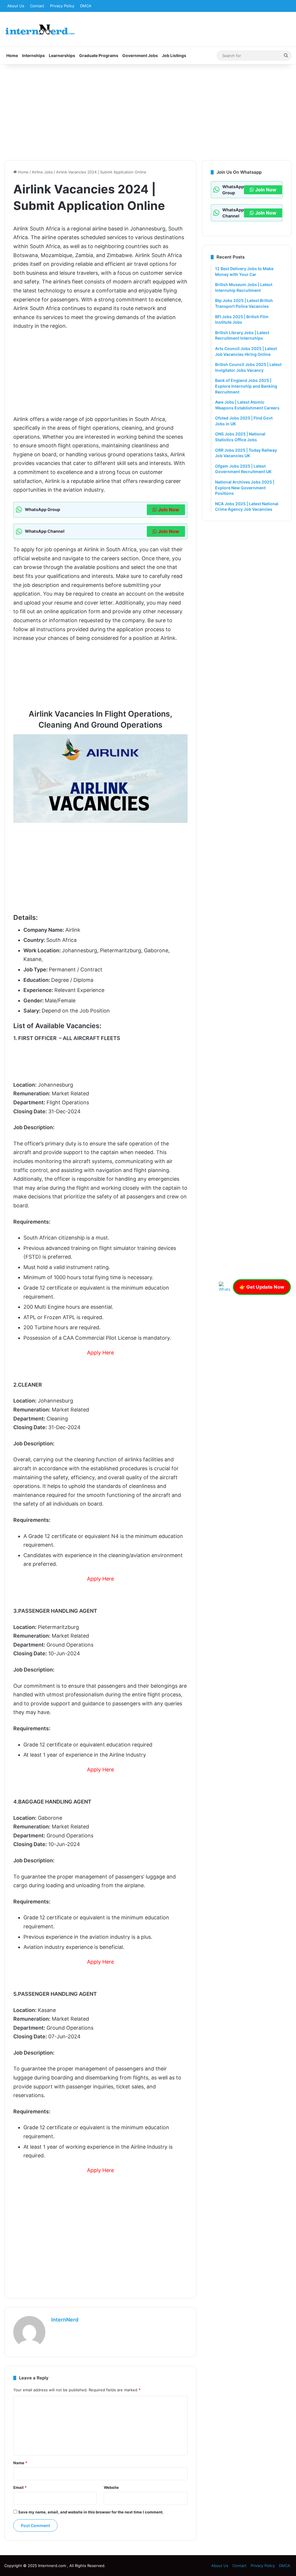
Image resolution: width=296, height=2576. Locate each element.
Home (12, 55)
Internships (33, 55)
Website (111, 2487)
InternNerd (65, 2320)
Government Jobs (140, 55)
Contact (37, 6)
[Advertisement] (148, 111)
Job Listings (174, 55)
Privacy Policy (62, 6)
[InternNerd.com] (40, 29)
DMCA (86, 6)
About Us (16, 6)
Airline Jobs (42, 172)
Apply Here (100, 1353)
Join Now (169, 510)
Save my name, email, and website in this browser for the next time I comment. (91, 2512)
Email (20, 2487)
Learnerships (62, 55)
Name (20, 2463)
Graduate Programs (99, 55)
